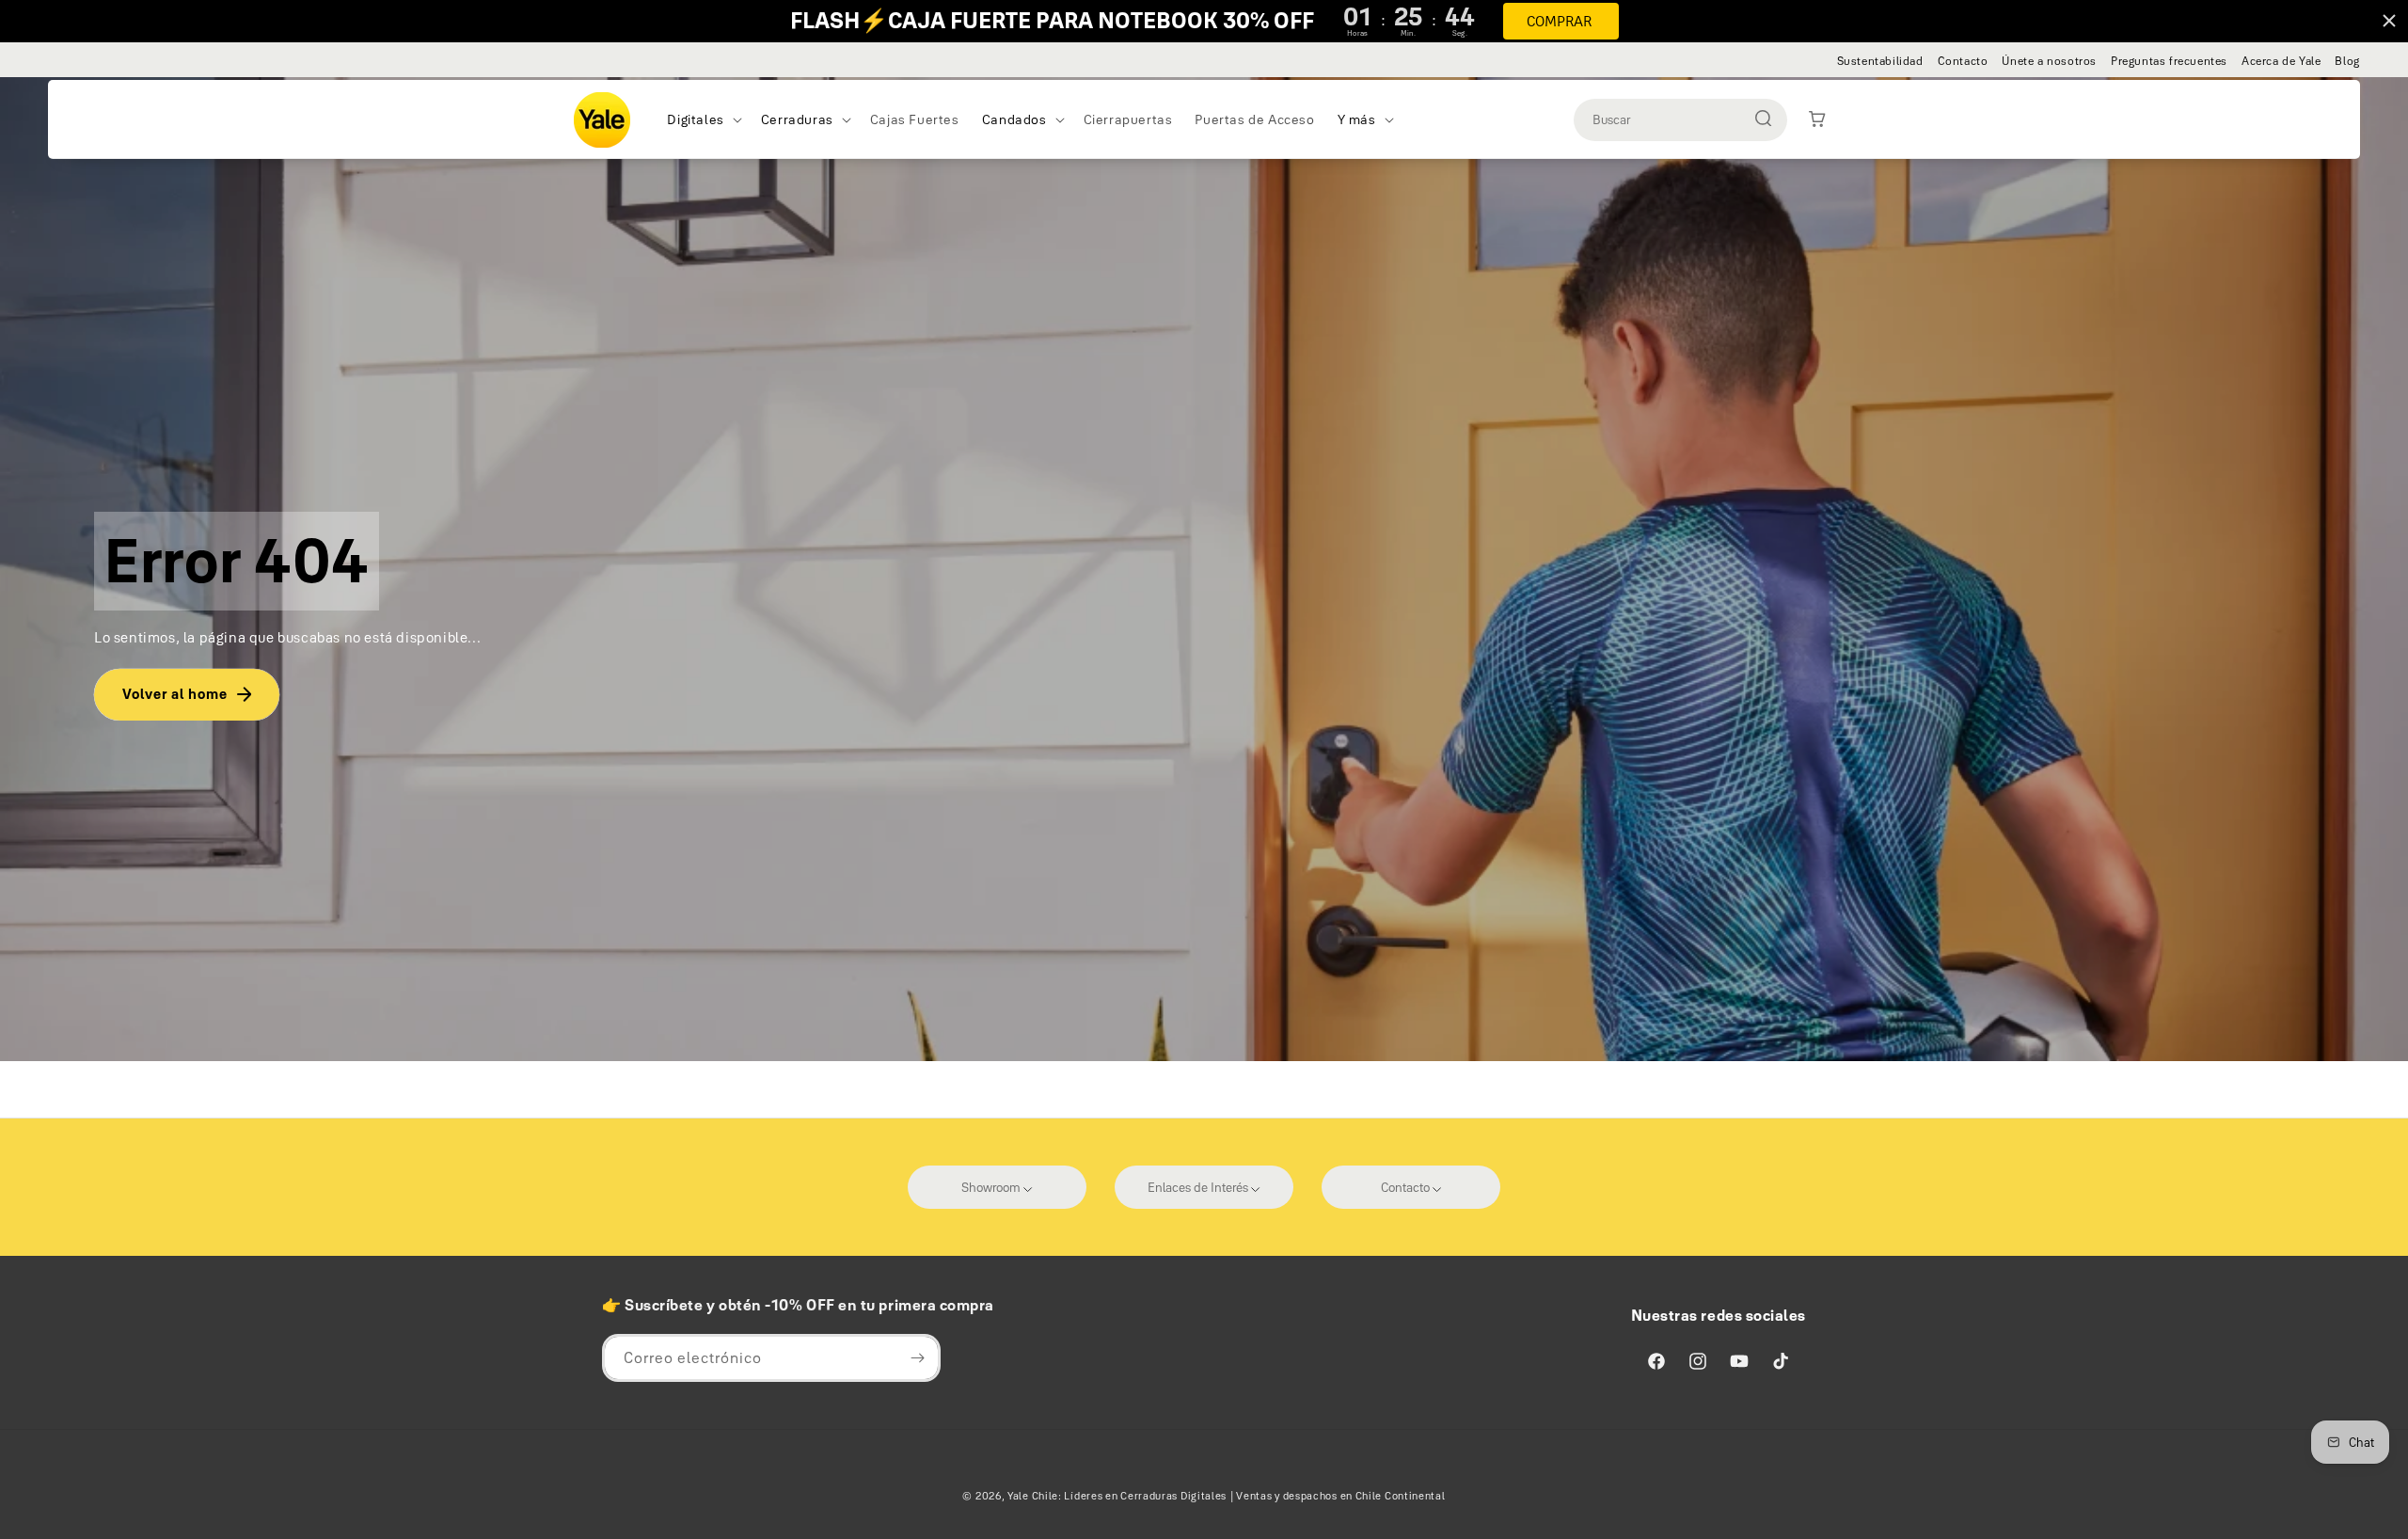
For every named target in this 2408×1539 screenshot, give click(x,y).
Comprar (1559, 21)
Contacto (1963, 61)
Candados (1014, 119)
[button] (702, 119)
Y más (1357, 119)
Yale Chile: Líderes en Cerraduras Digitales (1117, 1496)
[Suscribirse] (917, 1358)
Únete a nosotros (2049, 61)
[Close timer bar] (2389, 21)
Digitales (695, 119)
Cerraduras (797, 119)
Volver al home (175, 694)
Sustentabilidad (1880, 61)
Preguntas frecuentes (2169, 61)
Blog (2347, 61)
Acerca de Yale (2281, 61)
